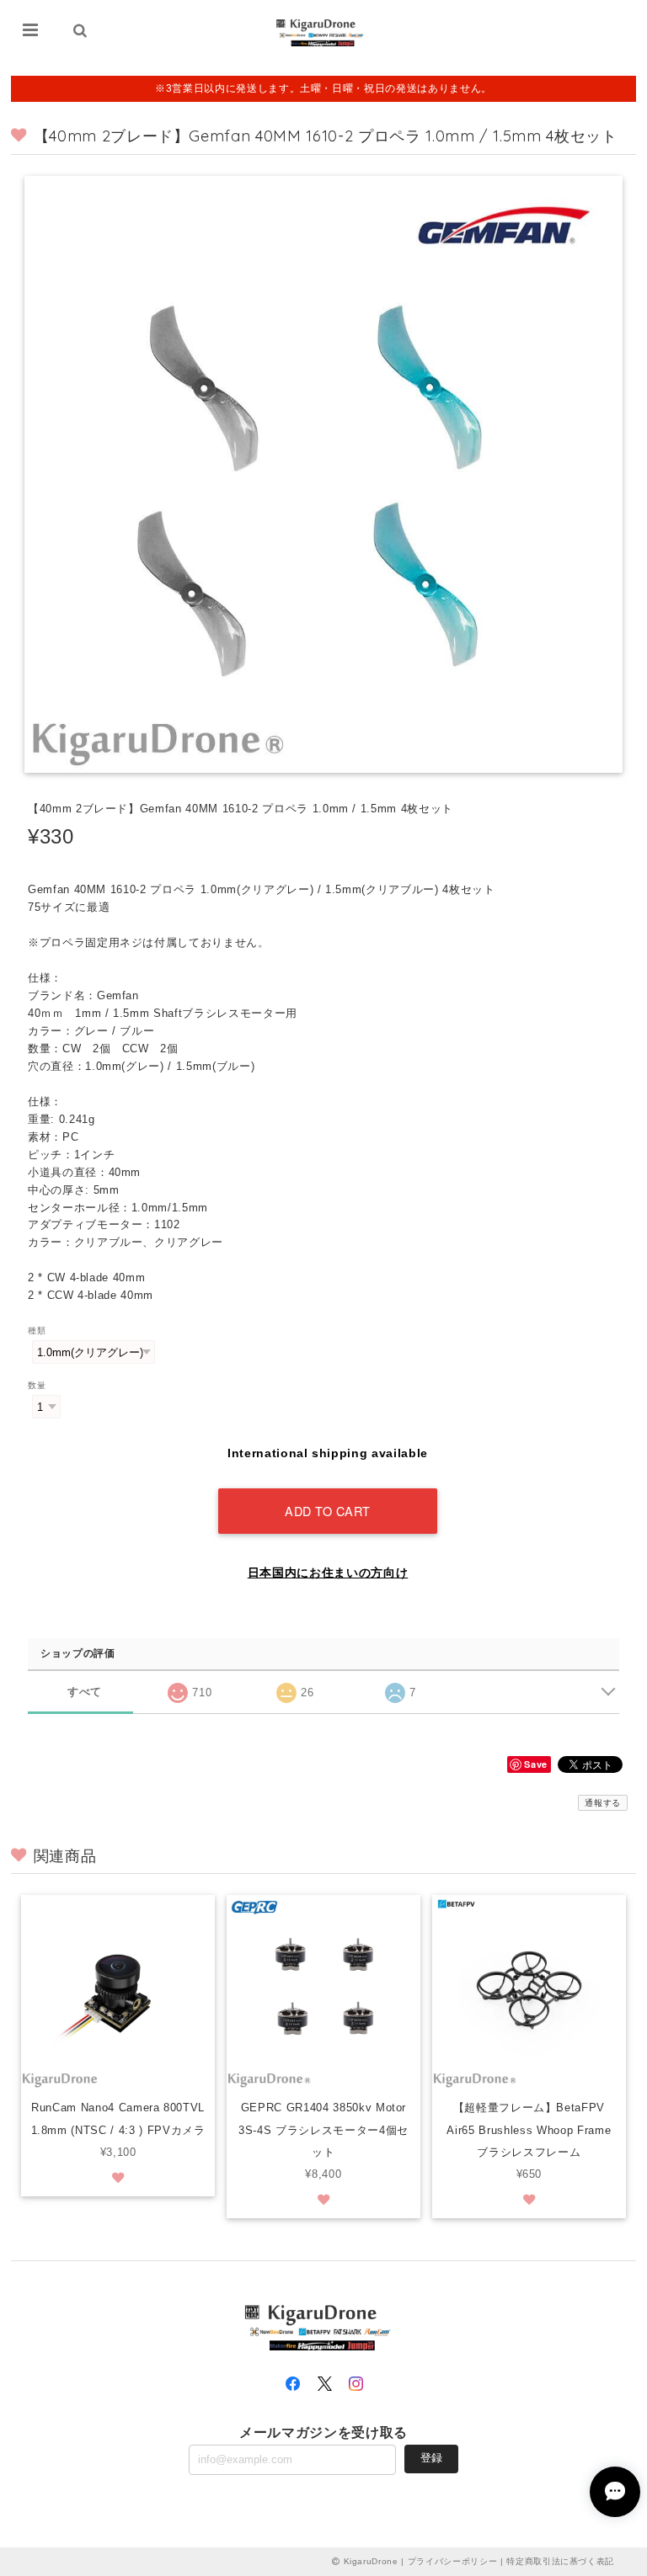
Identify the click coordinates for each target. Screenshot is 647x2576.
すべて (85, 1692)
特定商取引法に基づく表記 (560, 2561)
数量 (37, 1385)
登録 (431, 2458)
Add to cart (328, 1511)
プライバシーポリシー (453, 2561)
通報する (603, 1803)
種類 (37, 1331)
